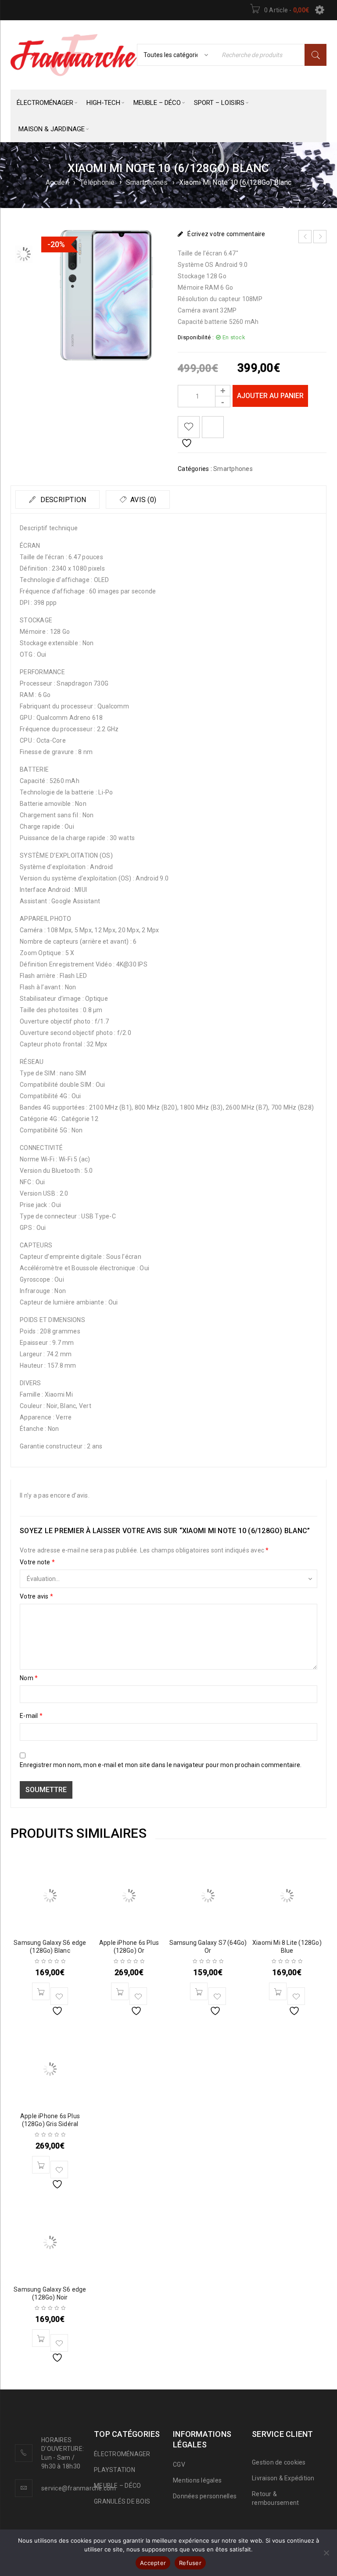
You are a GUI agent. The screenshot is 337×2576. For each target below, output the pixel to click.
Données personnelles (205, 2496)
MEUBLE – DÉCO (117, 2486)
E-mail (31, 1716)
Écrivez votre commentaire (226, 234)
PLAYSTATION (115, 2470)
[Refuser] (326, 2553)
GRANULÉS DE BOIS (122, 2501)
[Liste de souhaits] (189, 427)
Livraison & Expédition (283, 2478)
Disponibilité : (196, 337)
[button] (41, 1991)
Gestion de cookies (279, 2462)
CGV (179, 2465)
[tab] (57, 499)
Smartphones (147, 182)
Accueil (57, 182)
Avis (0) (142, 500)
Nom (29, 1678)
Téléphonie (97, 182)
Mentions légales (197, 2480)
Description (62, 500)
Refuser (190, 2563)
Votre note (37, 1562)
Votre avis (36, 1596)
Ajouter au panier (270, 396)
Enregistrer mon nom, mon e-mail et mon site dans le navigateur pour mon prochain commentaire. (161, 1765)
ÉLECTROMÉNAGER (122, 2454)
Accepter (153, 2563)
